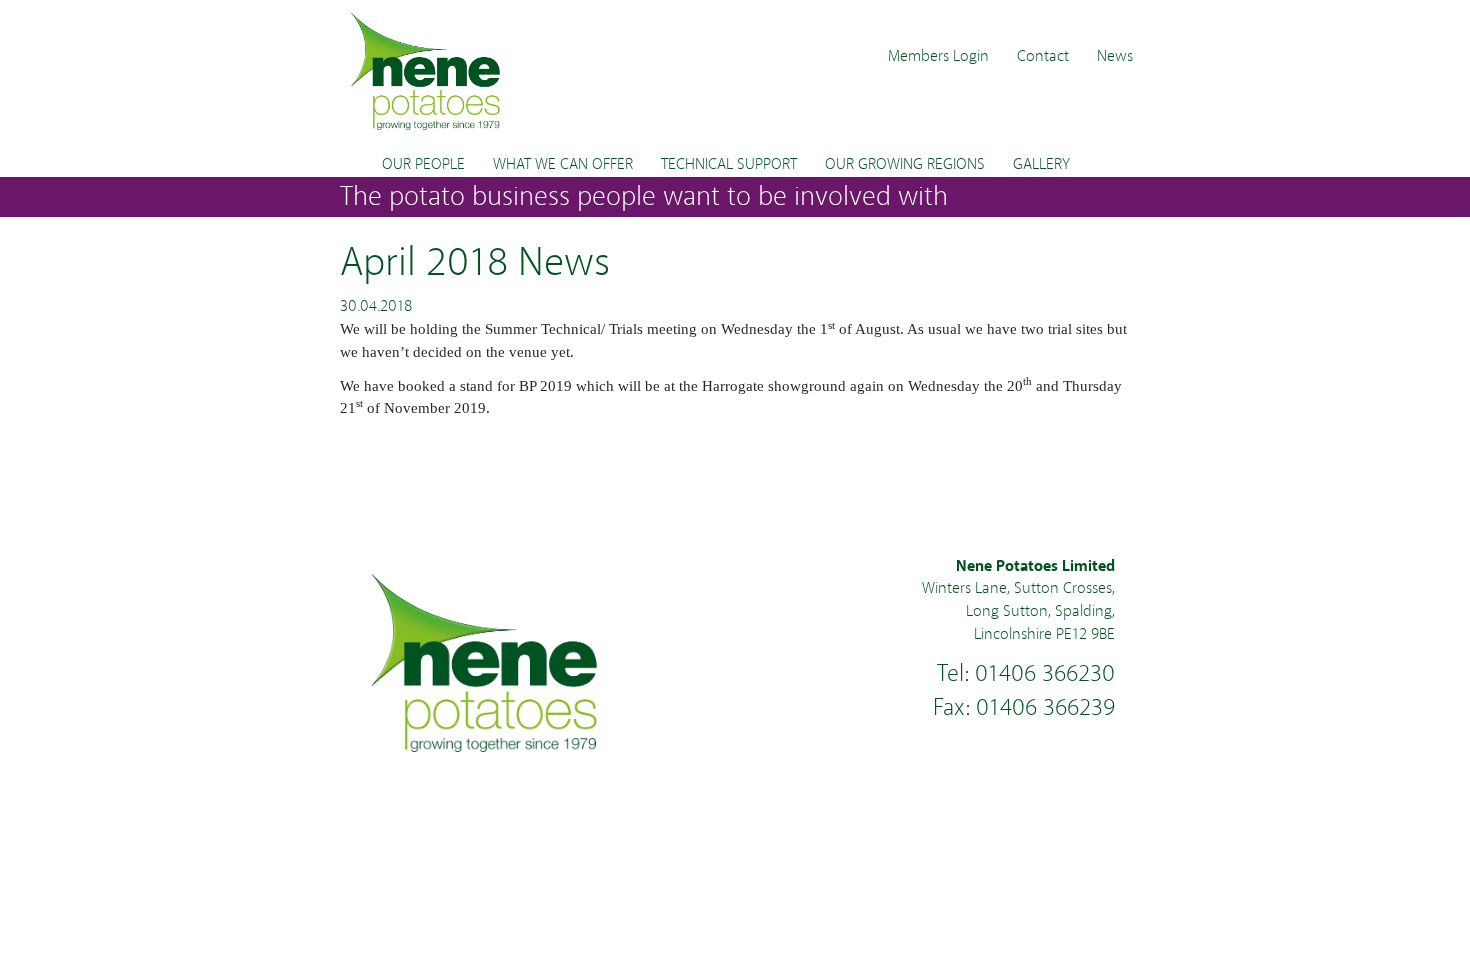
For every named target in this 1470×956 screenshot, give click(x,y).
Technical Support (729, 164)
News (1115, 56)
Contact (1043, 56)
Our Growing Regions (905, 164)
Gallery (1041, 164)
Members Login (938, 56)
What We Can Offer (563, 164)
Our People (423, 164)
